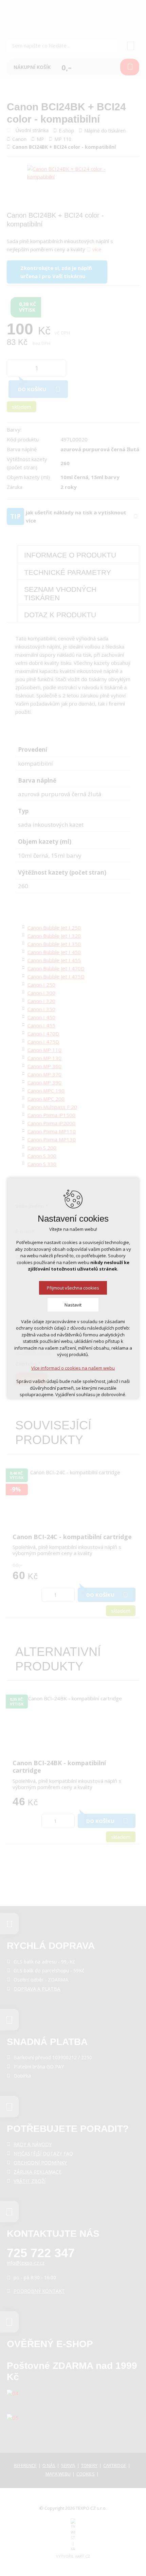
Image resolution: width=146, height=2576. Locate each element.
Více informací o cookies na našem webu (73, 1368)
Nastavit (73, 1305)
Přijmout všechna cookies (73, 1288)
